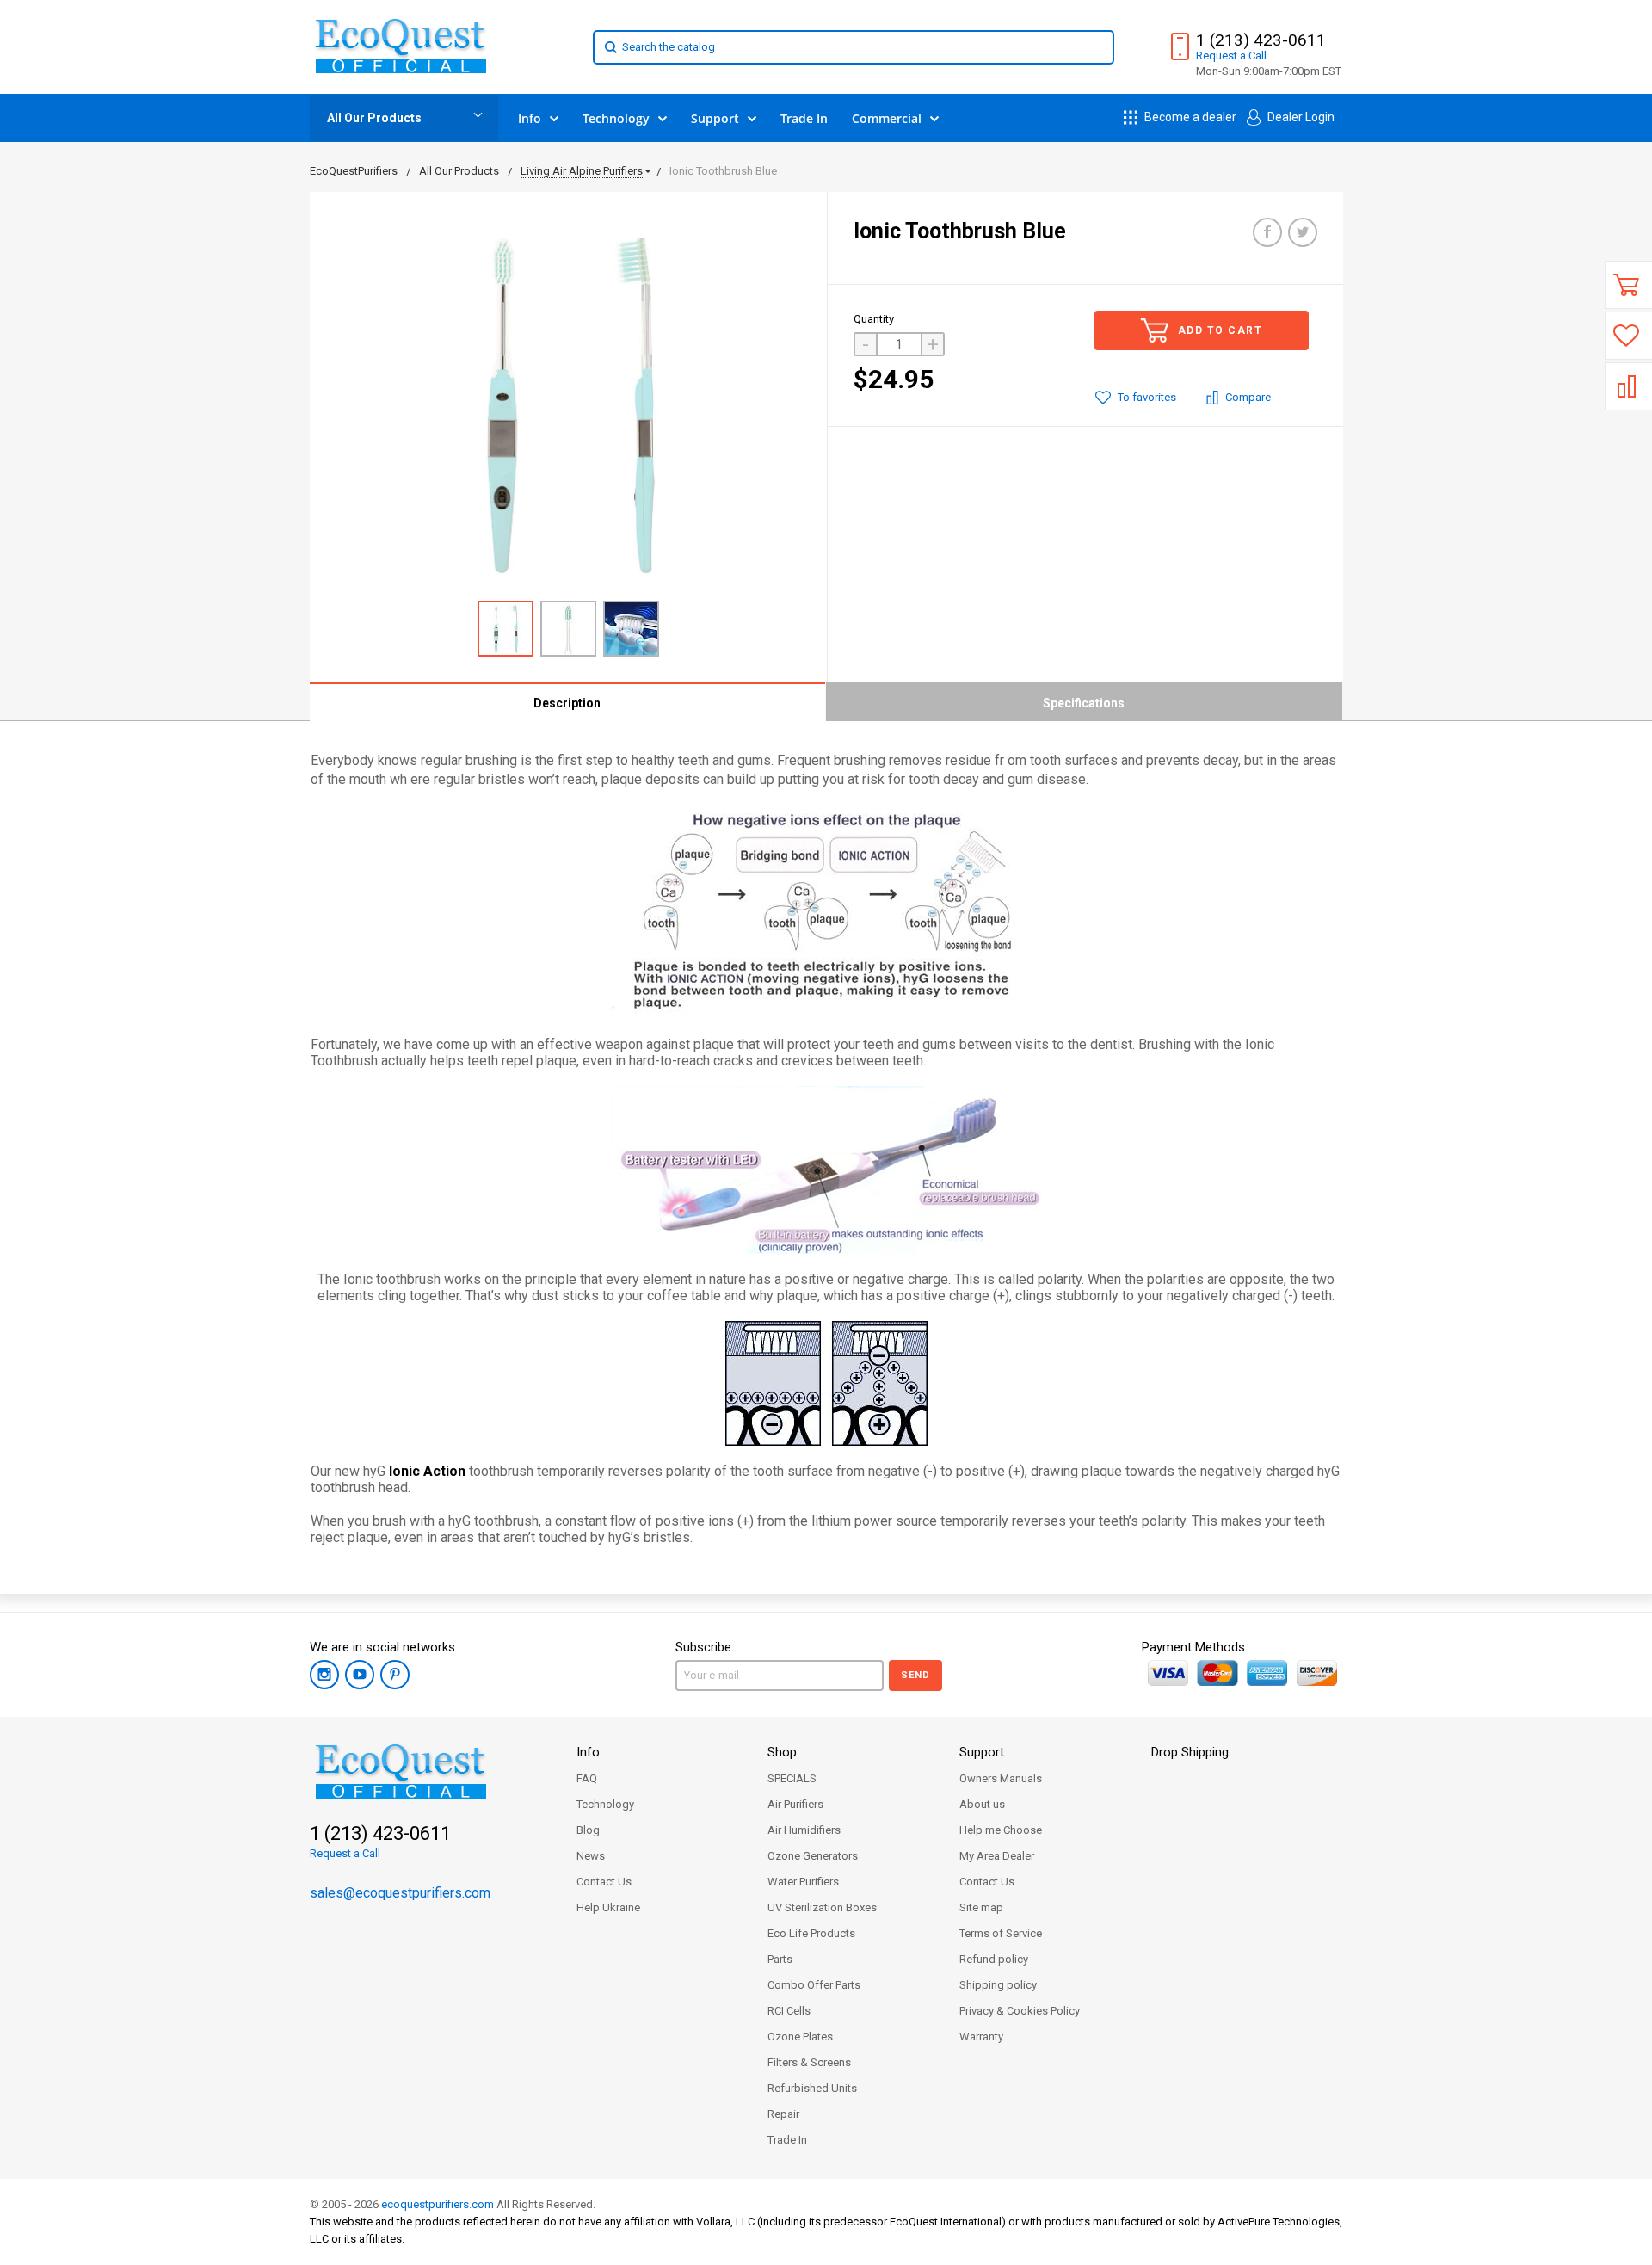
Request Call (1231, 56)
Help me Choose (1001, 1830)
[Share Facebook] (1267, 232)
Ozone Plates (800, 2037)
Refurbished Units (812, 2088)
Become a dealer (1189, 117)
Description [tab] (567, 703)
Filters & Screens (809, 2062)
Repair (783, 2114)
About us (982, 1804)
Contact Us (604, 1882)
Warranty (981, 2037)
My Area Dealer (997, 1856)
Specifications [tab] (1084, 703)
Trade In (787, 2140)
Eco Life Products (811, 1933)
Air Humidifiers (804, 1830)
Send (915, 1675)
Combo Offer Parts (814, 1985)
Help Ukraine (608, 1907)
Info (588, 1752)
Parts (780, 1959)
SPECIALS (792, 1778)
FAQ (587, 1778)
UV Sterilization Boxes (822, 1907)
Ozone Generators (813, 1856)
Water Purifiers (803, 1882)
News (591, 1856)
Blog (588, 1830)
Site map (981, 1907)
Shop (782, 1752)
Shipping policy (998, 1985)
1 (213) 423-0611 (1261, 40)
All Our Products (374, 118)
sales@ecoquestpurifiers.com (400, 1893)
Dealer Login (1300, 117)
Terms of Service (1001, 1933)
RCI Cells (789, 2011)
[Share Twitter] (1303, 232)
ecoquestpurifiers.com (438, 2204)
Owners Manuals (1001, 1778)
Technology (605, 1804)
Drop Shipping (1190, 1752)
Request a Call (345, 1853)
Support (982, 1752)
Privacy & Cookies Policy (1020, 2011)
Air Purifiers (795, 1804)
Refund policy (994, 1959)
